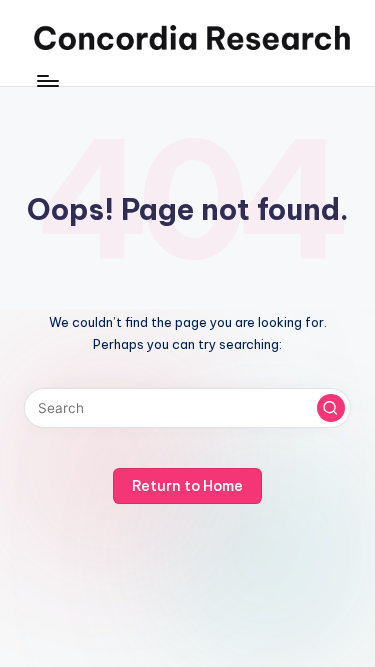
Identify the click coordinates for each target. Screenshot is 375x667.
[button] (331, 408)
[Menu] (47, 80)
